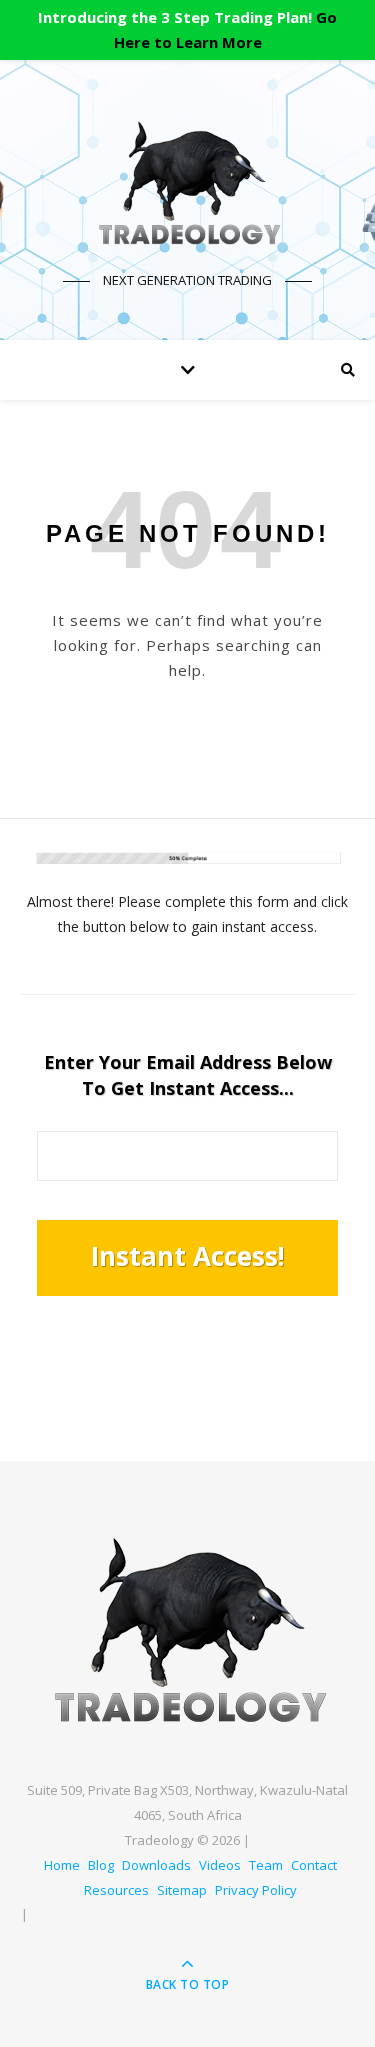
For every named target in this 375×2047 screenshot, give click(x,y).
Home (62, 1865)
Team (266, 1865)
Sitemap (182, 1890)
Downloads (156, 1865)
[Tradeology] (188, 183)
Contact (314, 1865)
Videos (220, 1865)
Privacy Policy (256, 1890)
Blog (101, 1865)
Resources (116, 1890)
